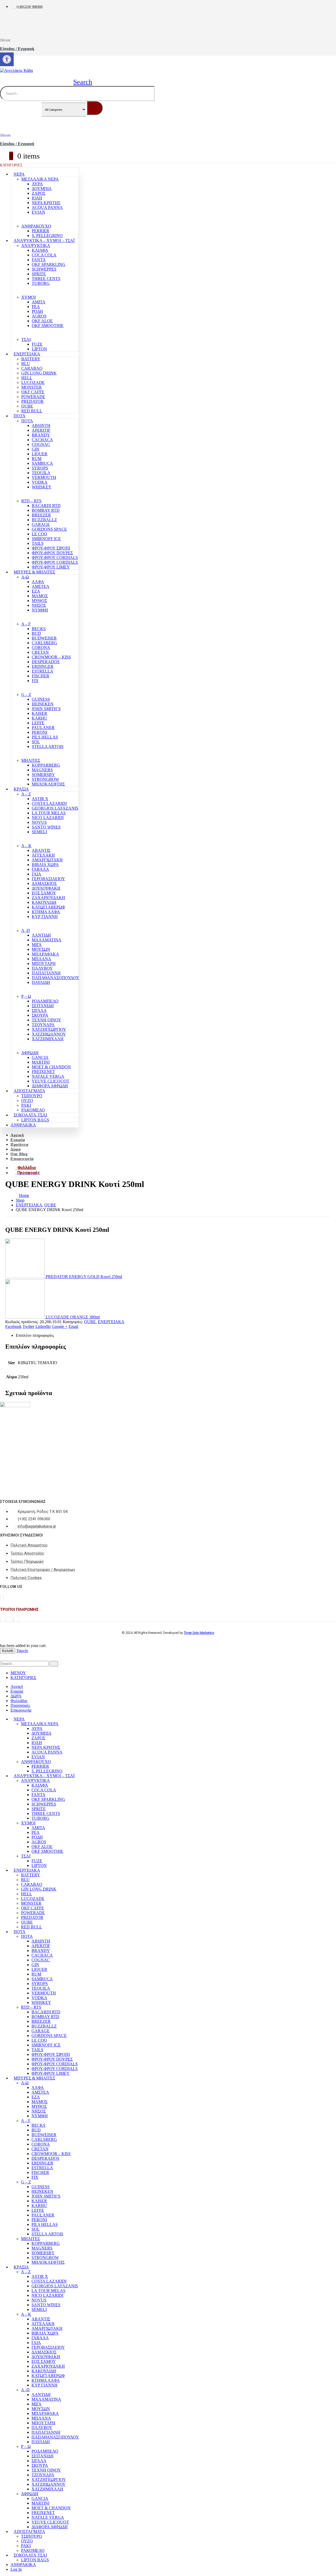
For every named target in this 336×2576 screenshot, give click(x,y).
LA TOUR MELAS (49, 813)
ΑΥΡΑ (37, 184)
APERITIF (41, 430)
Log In (16, 2569)
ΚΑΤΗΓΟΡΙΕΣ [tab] (23, 1678)
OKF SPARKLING (49, 264)
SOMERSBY (43, 775)
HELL (27, 378)
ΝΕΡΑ (19, 174)
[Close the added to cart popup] (330, 6)
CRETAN (40, 652)
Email (73, 1326)
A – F (26, 624)
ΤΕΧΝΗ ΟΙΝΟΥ (46, 1020)
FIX (35, 681)
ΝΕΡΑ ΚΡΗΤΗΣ (46, 203)
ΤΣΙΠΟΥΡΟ (32, 1096)
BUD (36, 633)
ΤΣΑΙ (26, 339)
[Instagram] (4, 1597)
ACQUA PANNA (47, 207)
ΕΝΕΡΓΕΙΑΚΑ (27, 354)
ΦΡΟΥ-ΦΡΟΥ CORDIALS (55, 558)
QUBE (27, 406)
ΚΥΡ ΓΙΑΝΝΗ (45, 917)
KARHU (40, 718)
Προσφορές (20, 1705)
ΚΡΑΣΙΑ (21, 789)
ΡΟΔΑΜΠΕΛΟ (45, 1001)
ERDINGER (43, 666)
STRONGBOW (45, 779)
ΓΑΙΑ (36, 874)
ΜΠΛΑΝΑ (41, 959)
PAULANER (43, 728)
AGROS (39, 316)
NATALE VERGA (48, 1076)
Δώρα (15, 1149)
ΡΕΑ (36, 307)
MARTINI (41, 1062)
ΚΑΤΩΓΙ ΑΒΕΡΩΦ (48, 907)
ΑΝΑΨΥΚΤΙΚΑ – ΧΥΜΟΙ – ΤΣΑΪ (44, 241)
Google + (60, 1326)
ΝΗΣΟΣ (39, 605)
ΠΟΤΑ (20, 416)
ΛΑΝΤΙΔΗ (41, 935)
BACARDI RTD (46, 506)
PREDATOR (32, 401)
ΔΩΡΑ (16, 1696)
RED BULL (32, 411)
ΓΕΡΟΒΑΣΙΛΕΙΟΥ (48, 879)
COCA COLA (44, 255)
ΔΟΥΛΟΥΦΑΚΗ (46, 888)
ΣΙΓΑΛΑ (39, 1010)
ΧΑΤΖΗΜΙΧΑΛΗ (48, 1039)
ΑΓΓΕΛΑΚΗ (43, 855)
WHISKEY (42, 487)
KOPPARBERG (46, 765)
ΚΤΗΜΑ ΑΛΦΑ (46, 912)
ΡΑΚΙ (26, 1105)
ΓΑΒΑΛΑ (40, 869)
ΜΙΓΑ (37, 945)
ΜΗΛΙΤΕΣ (31, 760)
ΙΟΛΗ (37, 198)
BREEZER (41, 515)
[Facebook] (0, 1597)
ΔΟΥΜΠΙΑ (42, 189)
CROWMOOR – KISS (51, 657)
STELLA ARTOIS (48, 746)
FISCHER (41, 676)
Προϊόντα (19, 1144)
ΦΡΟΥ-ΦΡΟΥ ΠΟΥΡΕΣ (52, 553)
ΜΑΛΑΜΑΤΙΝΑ (47, 940)
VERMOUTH (44, 477)
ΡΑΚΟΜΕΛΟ (33, 1110)
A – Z (26, 794)
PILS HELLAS (45, 737)
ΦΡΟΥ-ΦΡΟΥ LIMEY (51, 567)
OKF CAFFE (33, 392)
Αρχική (17, 1135)
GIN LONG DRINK (39, 373)
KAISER (40, 713)
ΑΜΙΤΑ (39, 302)
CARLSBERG (44, 643)
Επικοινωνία (22, 1159)
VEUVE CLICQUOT (51, 1081)
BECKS (39, 629)
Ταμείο (22, 1651)
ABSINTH (41, 426)
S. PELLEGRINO (47, 236)
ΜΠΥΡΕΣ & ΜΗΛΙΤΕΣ (34, 572)
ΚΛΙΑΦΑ (40, 250)
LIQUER (40, 454)
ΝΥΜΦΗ (40, 610)
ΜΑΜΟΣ (40, 596)
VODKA (40, 482)
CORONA (41, 648)
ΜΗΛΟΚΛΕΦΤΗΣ (48, 784)
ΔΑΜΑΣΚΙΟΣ (44, 883)
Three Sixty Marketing (199, 1633)
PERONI (40, 732)
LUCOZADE (33, 382)
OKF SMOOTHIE (48, 326)
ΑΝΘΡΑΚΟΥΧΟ (36, 226)
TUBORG (41, 283)
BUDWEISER (44, 638)
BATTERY (31, 359)
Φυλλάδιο (19, 1701)
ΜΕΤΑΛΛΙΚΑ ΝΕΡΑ (40, 179)
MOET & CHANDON (51, 1067)
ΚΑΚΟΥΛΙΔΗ (44, 902)
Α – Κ (26, 846)
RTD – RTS (31, 501)
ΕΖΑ (36, 591)
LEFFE (38, 723)
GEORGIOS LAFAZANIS (55, 808)
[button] (79, 82)
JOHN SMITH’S (46, 709)
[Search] (95, 108)
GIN (36, 449)
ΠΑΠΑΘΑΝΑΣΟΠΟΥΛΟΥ (56, 978)
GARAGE (41, 524)
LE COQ (40, 534)
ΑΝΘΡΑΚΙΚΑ (23, 1125)
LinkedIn (43, 1326)
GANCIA (40, 1057)
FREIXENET (43, 1072)
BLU (26, 364)
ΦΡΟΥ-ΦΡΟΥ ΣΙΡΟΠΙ (51, 548)
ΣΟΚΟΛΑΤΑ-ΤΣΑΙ (30, 1115)
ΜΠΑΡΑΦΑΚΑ (45, 954)
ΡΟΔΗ (37, 311)
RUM (37, 459)
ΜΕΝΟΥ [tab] (18, 1673)
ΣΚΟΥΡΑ (40, 1015)
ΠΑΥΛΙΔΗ (41, 982)
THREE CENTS (46, 279)
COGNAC (41, 444)
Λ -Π (26, 930)
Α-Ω (25, 577)
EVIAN (38, 212)
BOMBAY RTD (46, 510)
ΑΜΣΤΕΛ (41, 586)
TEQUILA (41, 473)
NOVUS (39, 822)
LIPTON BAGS (35, 1120)
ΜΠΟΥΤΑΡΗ (44, 964)
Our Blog (19, 1154)
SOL (36, 742)
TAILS (38, 543)
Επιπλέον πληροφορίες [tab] (35, 1335)
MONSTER (31, 387)
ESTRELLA (43, 671)
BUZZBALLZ (44, 520)
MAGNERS (42, 770)
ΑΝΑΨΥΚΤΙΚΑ (36, 246)
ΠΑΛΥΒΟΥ (42, 968)
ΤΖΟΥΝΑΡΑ (43, 1025)
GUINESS (41, 699)
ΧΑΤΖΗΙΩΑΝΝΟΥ (49, 1034)
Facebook (13, 1326)
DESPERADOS (46, 662)
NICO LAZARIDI (48, 818)
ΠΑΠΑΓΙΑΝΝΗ (46, 973)
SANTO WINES (46, 827)
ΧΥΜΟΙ (28, 297)
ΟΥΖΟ (27, 1100)
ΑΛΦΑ (38, 582)
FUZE (37, 344)
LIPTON (39, 349)
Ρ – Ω (26, 996)
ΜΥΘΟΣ (39, 601)
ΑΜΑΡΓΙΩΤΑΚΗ (47, 860)
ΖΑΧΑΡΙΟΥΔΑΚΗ (48, 898)
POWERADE (33, 397)
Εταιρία (18, 1140)
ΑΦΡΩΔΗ (30, 1053)
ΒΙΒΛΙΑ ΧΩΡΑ (45, 865)
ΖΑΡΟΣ (39, 193)
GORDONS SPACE (49, 529)
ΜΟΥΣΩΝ (41, 949)
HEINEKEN (43, 704)
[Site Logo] (16, 70)
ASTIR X (40, 799)
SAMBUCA (42, 463)
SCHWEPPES (44, 269)
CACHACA (42, 440)
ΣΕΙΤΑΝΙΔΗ (43, 1006)
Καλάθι (8, 1651)
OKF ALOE (42, 321)
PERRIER (41, 231)
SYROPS (40, 468)
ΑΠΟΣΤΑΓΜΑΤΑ (29, 1091)
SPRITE (39, 274)
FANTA (39, 260)
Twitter (28, 1326)
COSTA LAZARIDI (49, 803)
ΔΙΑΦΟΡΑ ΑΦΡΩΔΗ (50, 1086)
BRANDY (41, 435)
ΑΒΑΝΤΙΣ (41, 850)
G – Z (26, 695)
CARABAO (32, 368)
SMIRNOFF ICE (46, 539)
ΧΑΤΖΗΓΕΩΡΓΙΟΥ (49, 1029)
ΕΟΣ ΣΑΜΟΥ (44, 893)
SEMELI (39, 832)
